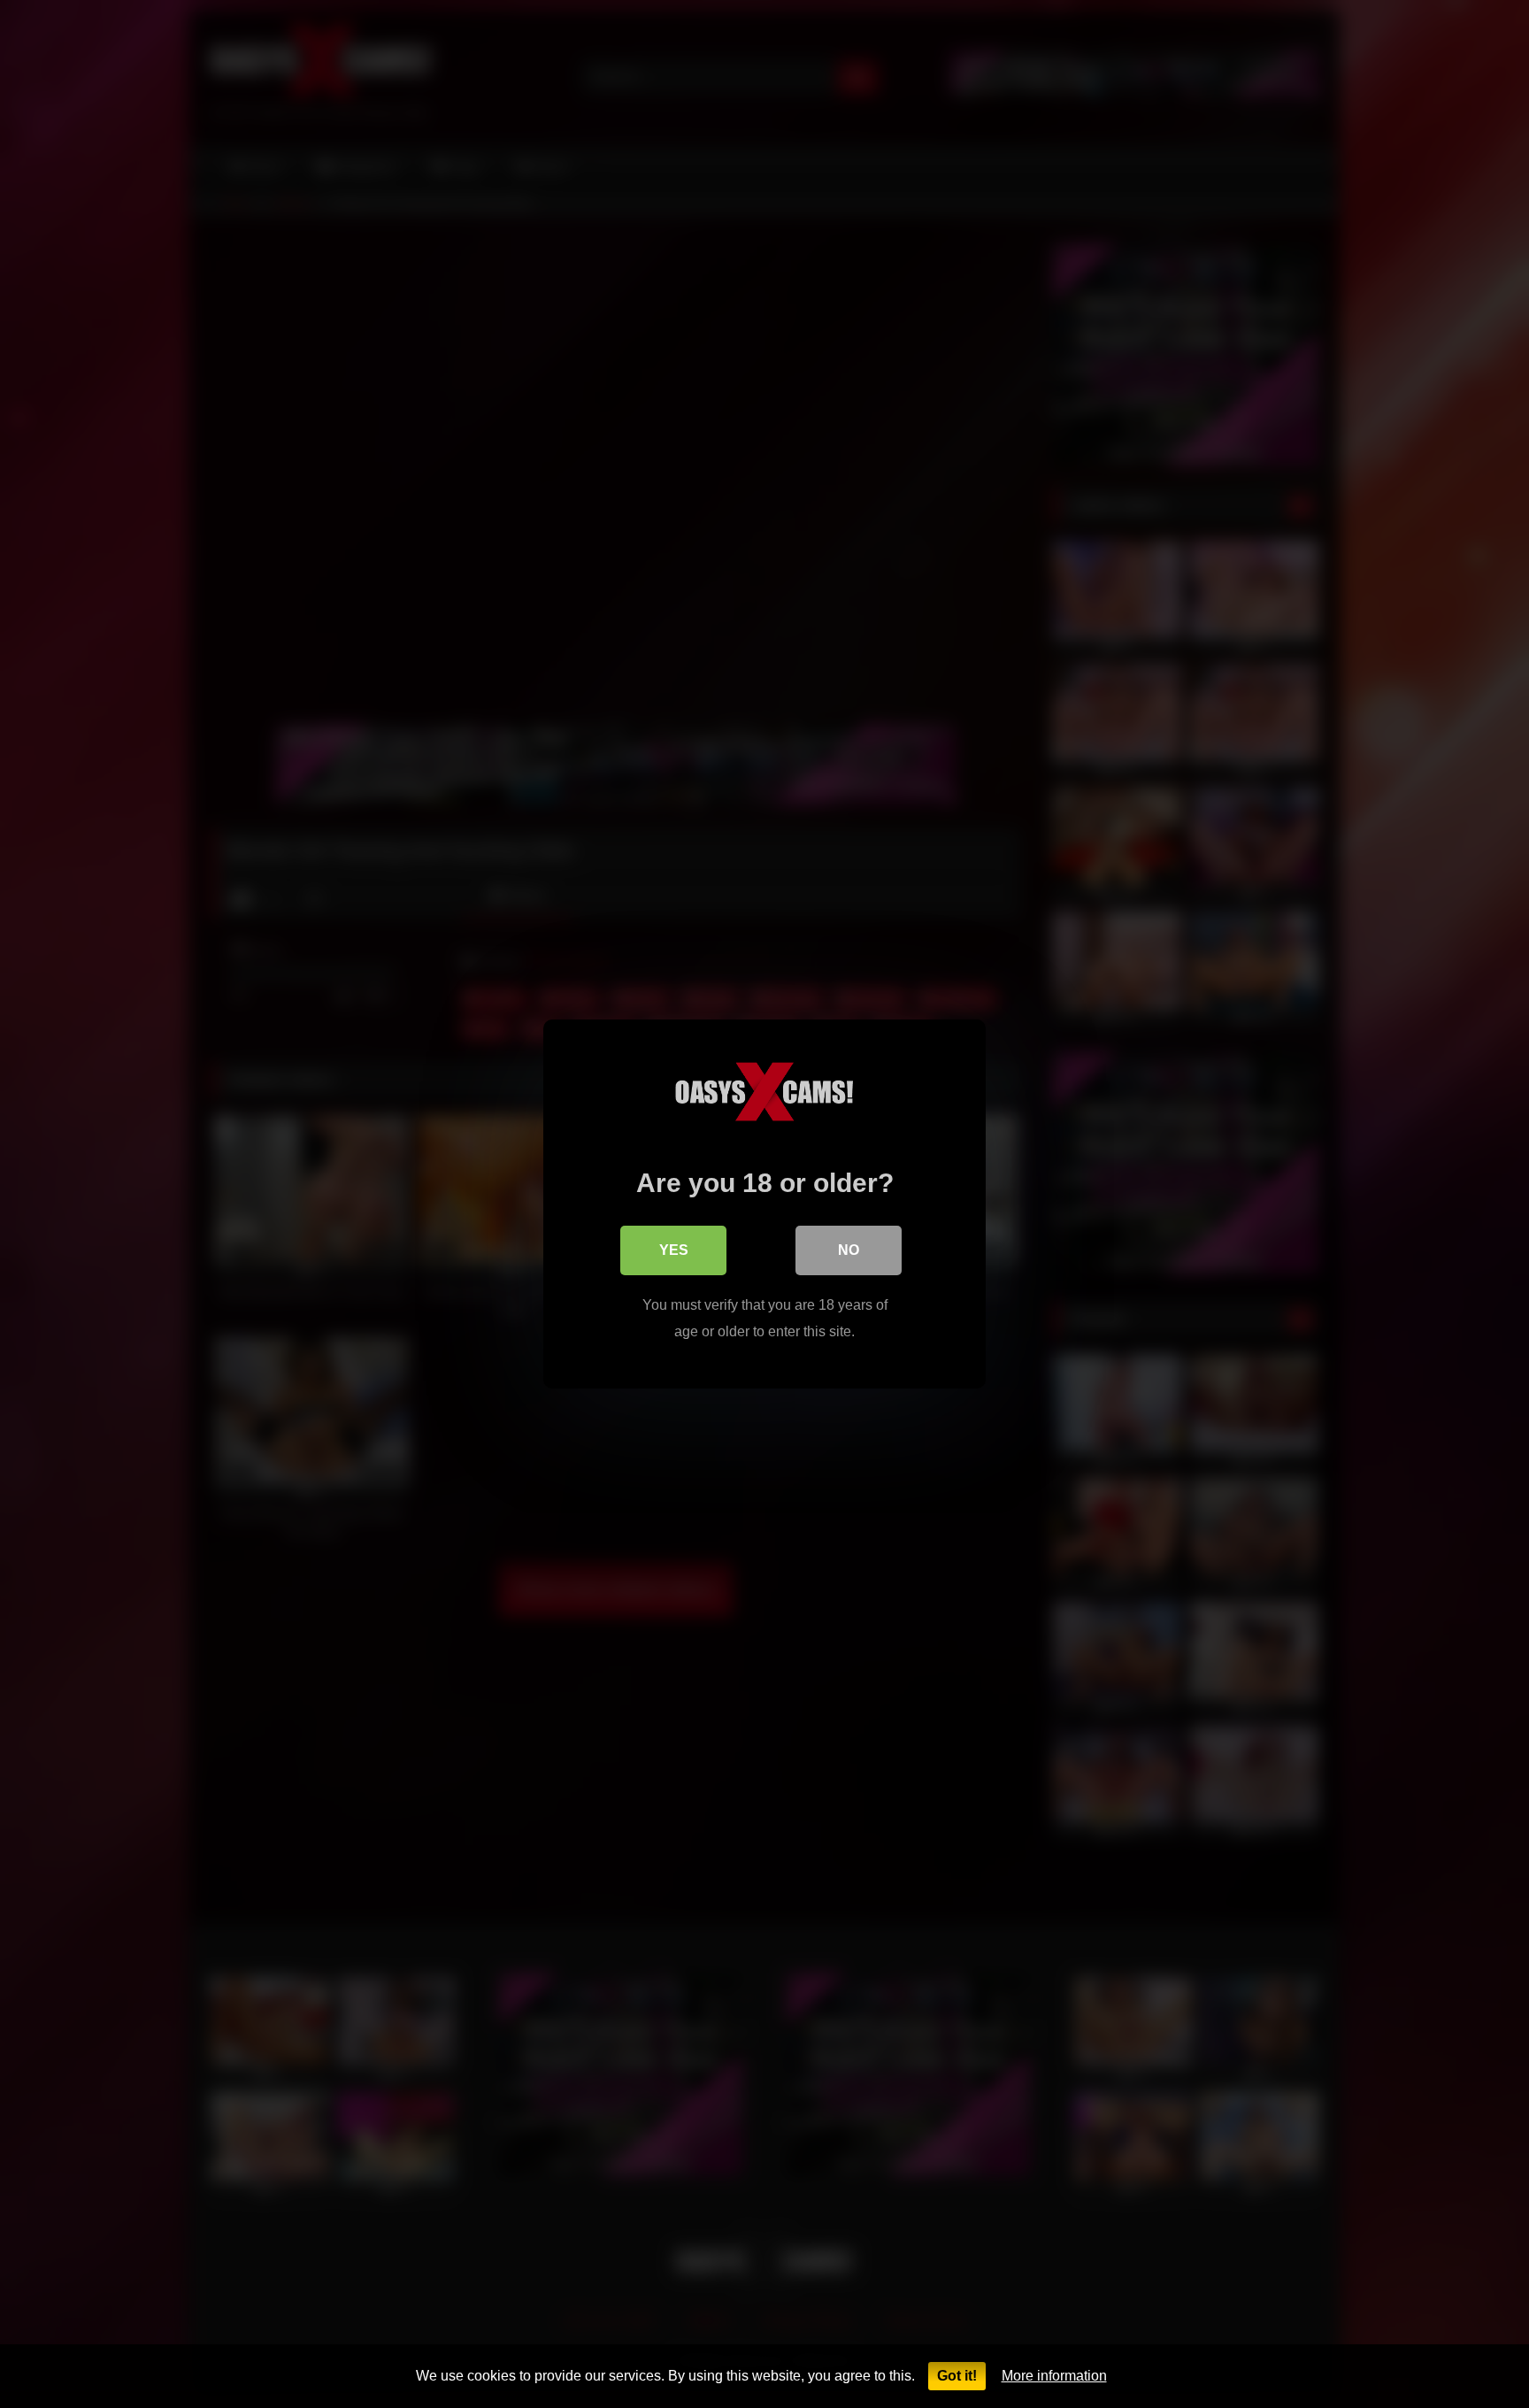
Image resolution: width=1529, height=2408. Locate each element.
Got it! (957, 2376)
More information (1054, 2376)
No (849, 1250)
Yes (674, 1250)
